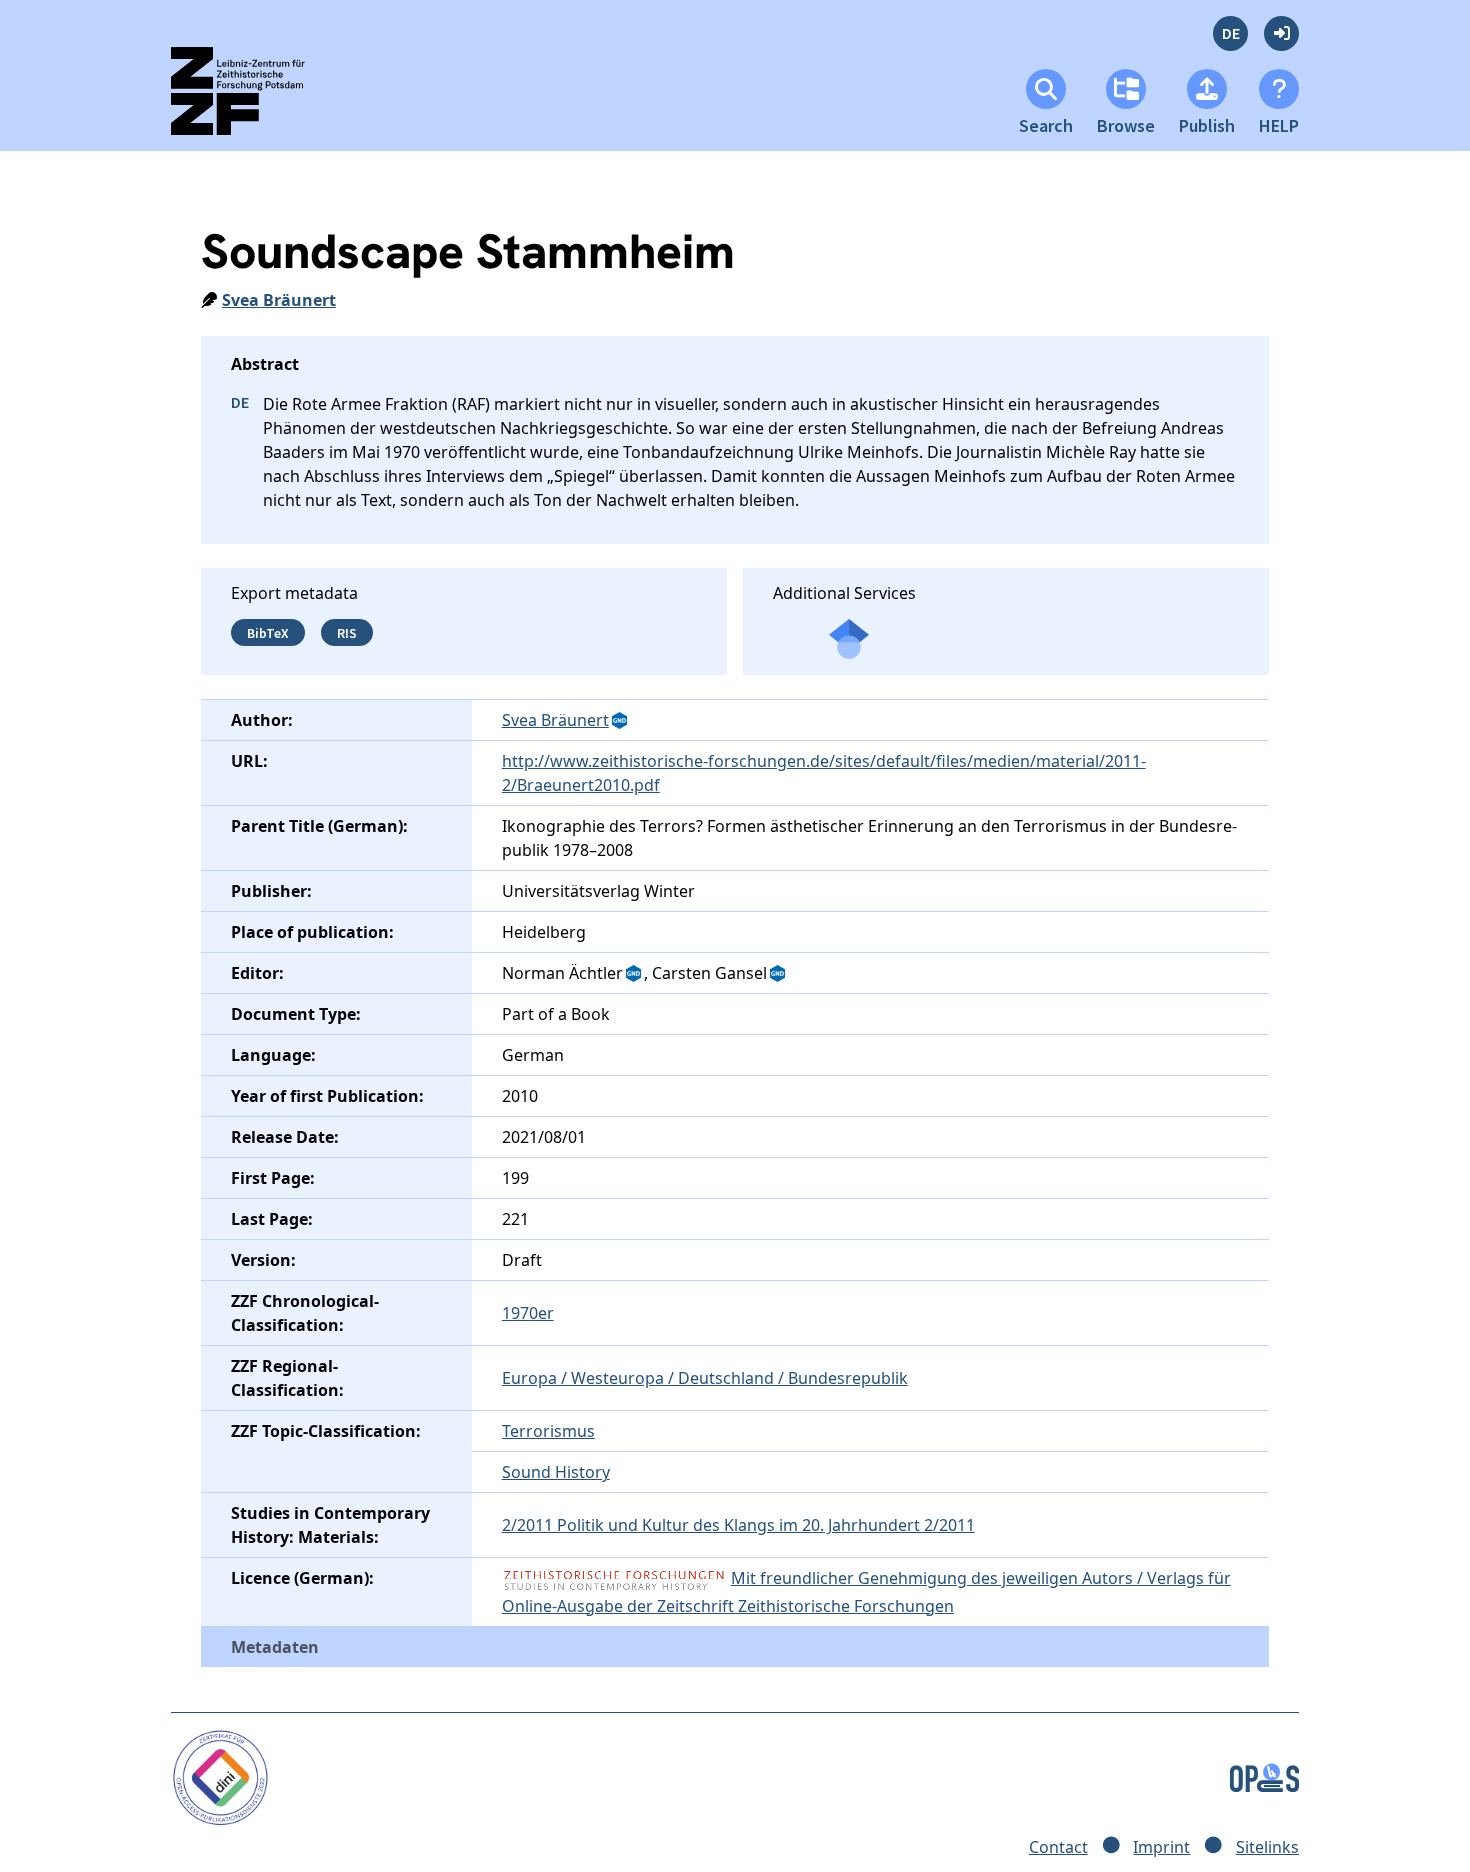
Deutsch (1230, 33)
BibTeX (268, 632)
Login (1281, 33)
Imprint (1161, 1847)
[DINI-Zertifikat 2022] (220, 1776)
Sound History (556, 1472)
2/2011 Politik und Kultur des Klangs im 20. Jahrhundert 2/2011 (738, 1525)
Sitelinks (1267, 1847)
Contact (1058, 1847)
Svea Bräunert (279, 300)
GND (621, 721)
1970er (528, 1313)
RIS (347, 632)
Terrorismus (548, 1431)
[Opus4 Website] (1264, 1776)
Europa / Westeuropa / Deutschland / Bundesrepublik (705, 1378)
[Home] (255, 99)
